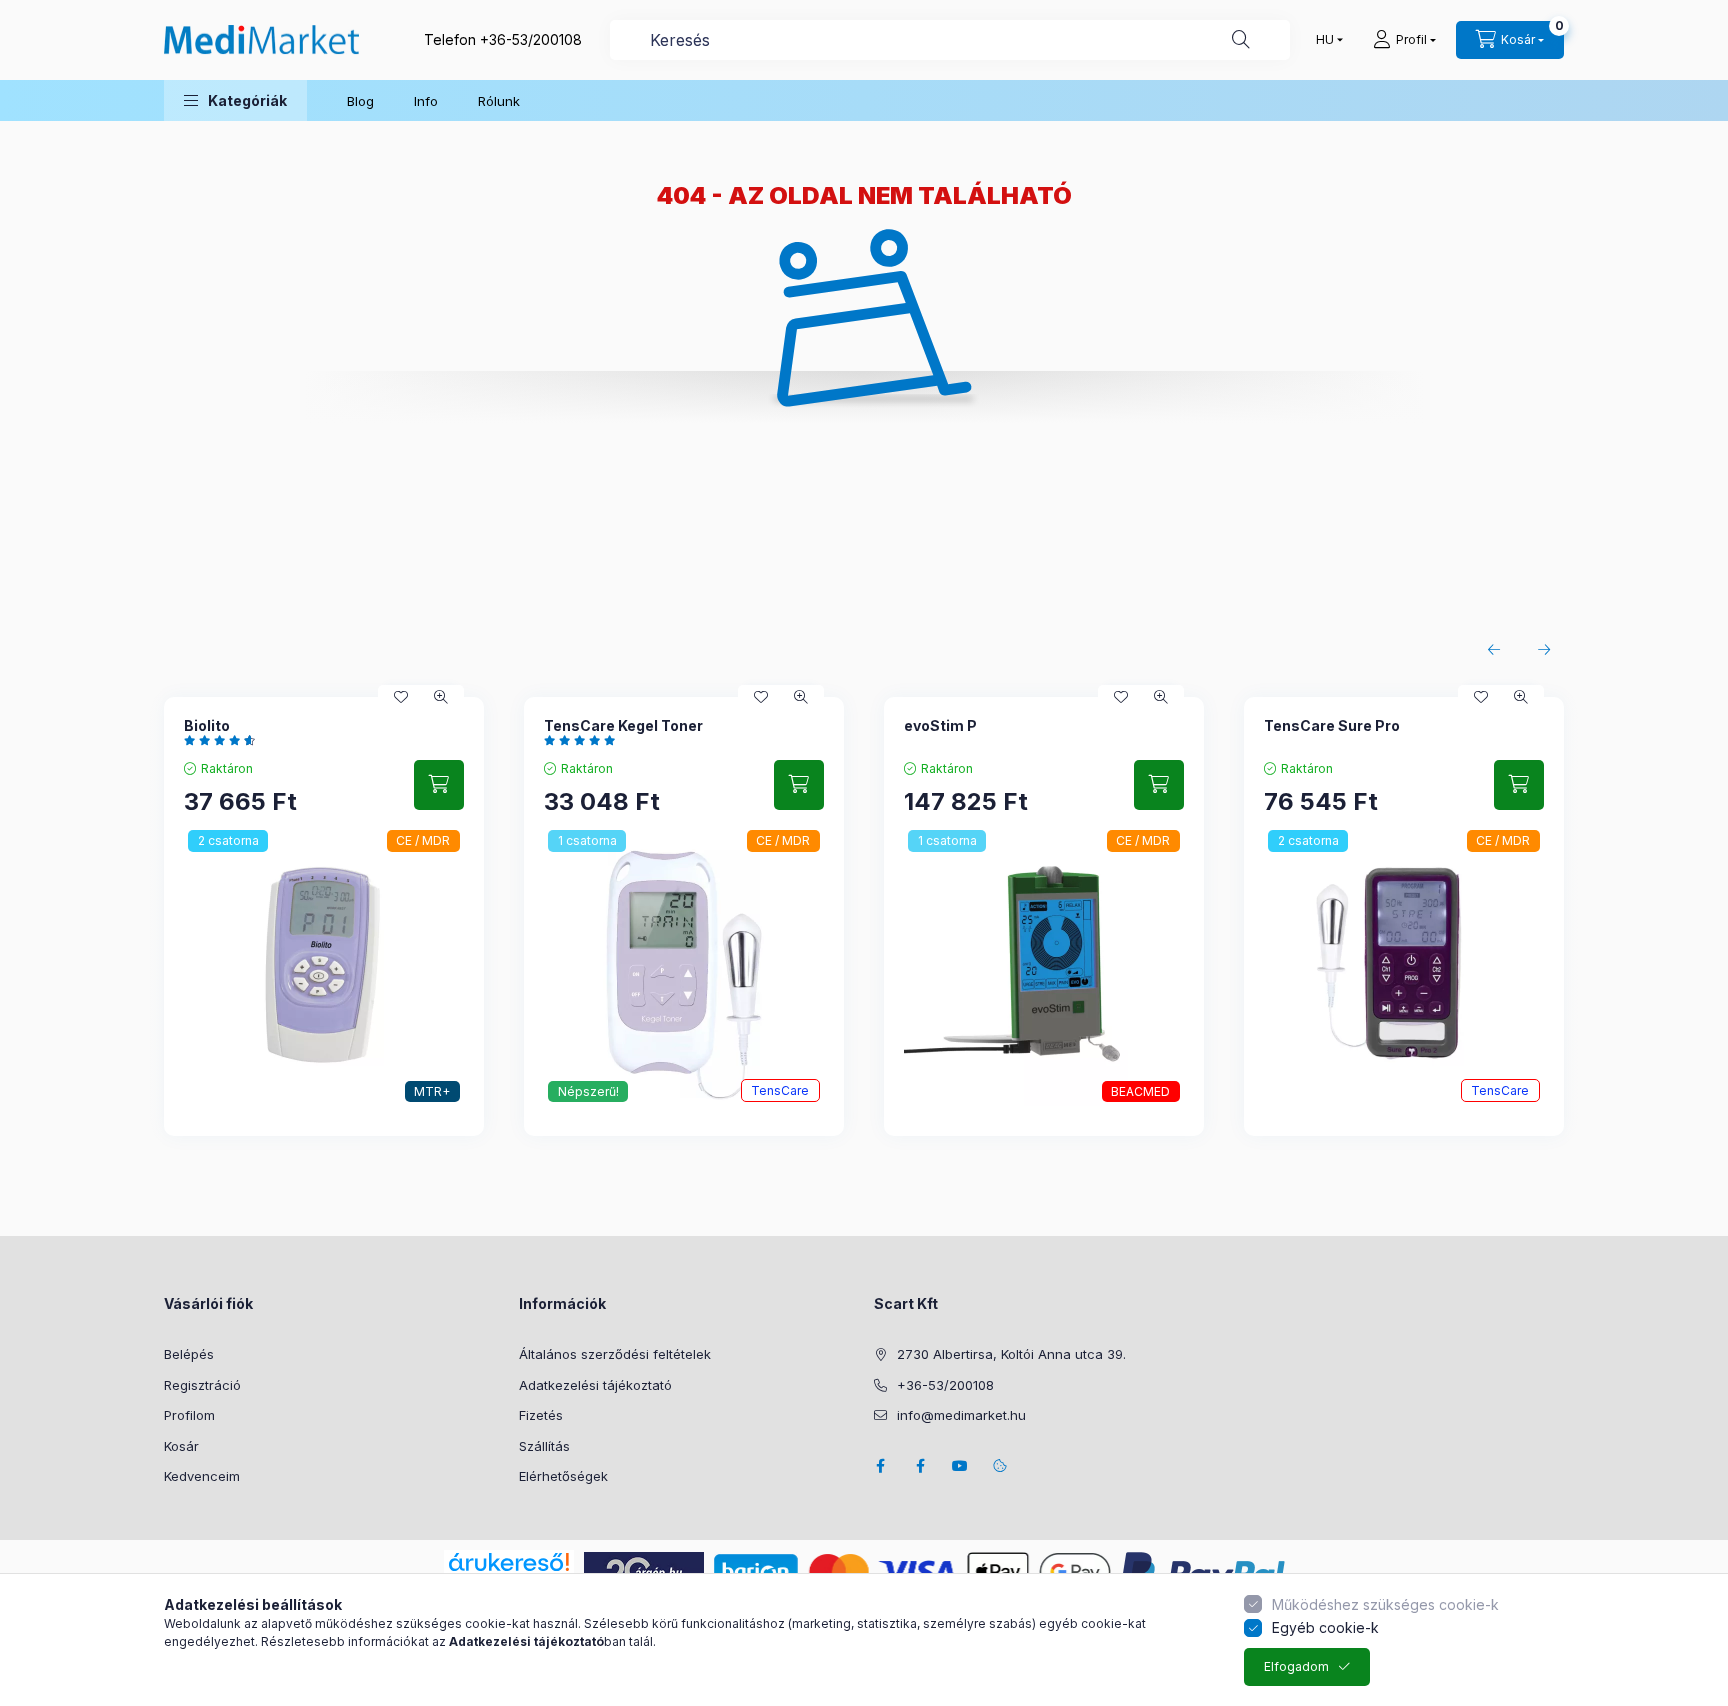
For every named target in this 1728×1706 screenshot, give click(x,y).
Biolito (207, 725)
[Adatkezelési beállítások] (1000, 1466)
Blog (360, 101)
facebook (880, 1466)
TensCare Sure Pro (1332, 725)
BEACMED (1140, 1091)
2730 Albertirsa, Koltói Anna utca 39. (1011, 1354)
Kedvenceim (202, 1476)
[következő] (1544, 650)
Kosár (181, 1446)
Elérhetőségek (563, 1476)
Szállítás (544, 1446)
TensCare (780, 1090)
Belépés (189, 1354)
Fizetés (541, 1415)
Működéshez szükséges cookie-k (1385, 1604)
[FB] (920, 1466)
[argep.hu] (644, 1570)
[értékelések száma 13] (224, 740)
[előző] (1494, 650)
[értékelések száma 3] (584, 740)
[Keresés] (1241, 40)
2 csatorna (228, 840)
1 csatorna (587, 840)
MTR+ (432, 1091)
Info (426, 101)
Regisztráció (202, 1385)
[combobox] (950, 40)
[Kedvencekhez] (401, 697)
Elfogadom (1296, 1666)
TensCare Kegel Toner (623, 725)
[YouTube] (960, 1466)
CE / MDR (423, 840)
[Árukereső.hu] (509, 1562)
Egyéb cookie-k (1325, 1627)
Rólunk (499, 101)
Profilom (189, 1415)
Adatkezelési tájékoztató (595, 1385)
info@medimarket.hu (961, 1415)
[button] (235, 100)
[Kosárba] (439, 785)
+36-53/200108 (531, 39)
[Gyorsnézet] (441, 697)
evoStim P (940, 725)
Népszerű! (588, 1091)
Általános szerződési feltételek (615, 1354)
